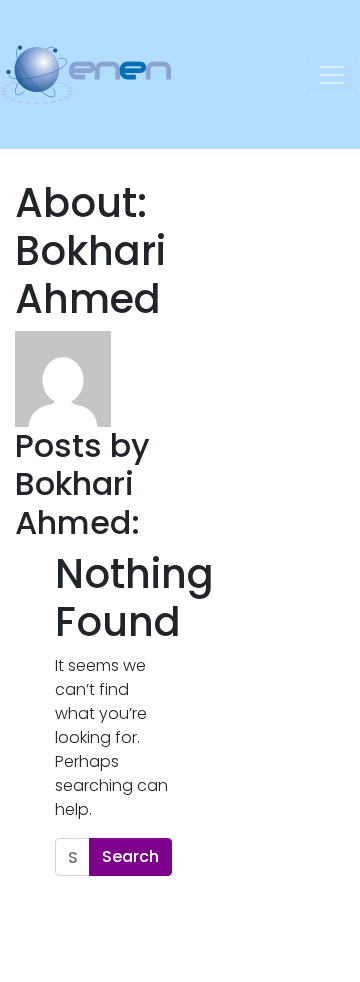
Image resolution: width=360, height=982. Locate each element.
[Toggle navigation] (332, 75)
